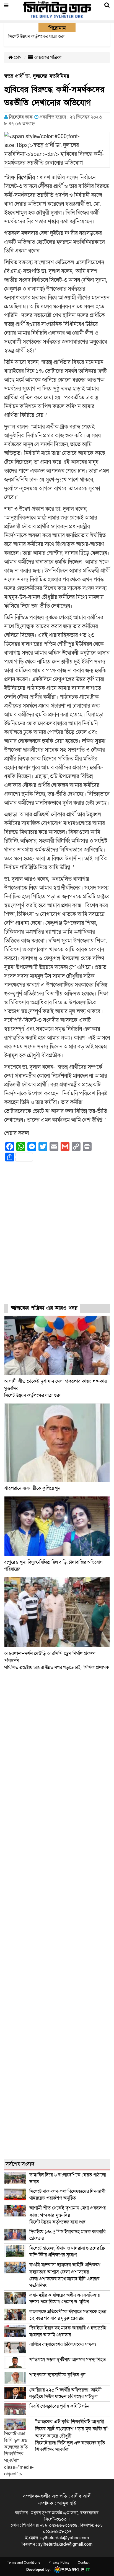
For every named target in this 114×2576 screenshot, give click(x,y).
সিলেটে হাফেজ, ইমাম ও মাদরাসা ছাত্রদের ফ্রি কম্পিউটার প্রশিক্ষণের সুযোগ (67, 2252)
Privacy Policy (59, 2562)
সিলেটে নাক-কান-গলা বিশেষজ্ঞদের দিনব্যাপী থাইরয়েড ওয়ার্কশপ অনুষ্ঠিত (67, 2195)
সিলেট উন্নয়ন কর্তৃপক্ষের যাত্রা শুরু (68, 2215)
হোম (17, 57)
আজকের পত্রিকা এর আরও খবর (44, 1308)
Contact (84, 2562)
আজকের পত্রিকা (47, 57)
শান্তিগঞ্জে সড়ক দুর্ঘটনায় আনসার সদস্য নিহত (68, 2360)
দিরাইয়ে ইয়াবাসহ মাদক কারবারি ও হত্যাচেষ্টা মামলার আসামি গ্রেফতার (68, 2331)
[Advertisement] (57, 1238)
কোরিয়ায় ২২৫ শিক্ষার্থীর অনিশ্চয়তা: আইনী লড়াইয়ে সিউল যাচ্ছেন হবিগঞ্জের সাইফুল (65, 2393)
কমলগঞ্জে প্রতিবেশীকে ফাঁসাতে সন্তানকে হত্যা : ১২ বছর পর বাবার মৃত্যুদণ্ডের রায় (69, 2315)
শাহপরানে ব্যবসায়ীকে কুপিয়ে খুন (33, 1488)
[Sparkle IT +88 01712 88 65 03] (71, 2570)
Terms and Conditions (24, 2562)
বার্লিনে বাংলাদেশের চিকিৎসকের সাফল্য (63, 2345)
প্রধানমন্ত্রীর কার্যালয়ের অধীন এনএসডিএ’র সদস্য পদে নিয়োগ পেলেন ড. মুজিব (64, 2298)
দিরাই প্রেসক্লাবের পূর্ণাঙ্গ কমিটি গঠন (59, 2406)
